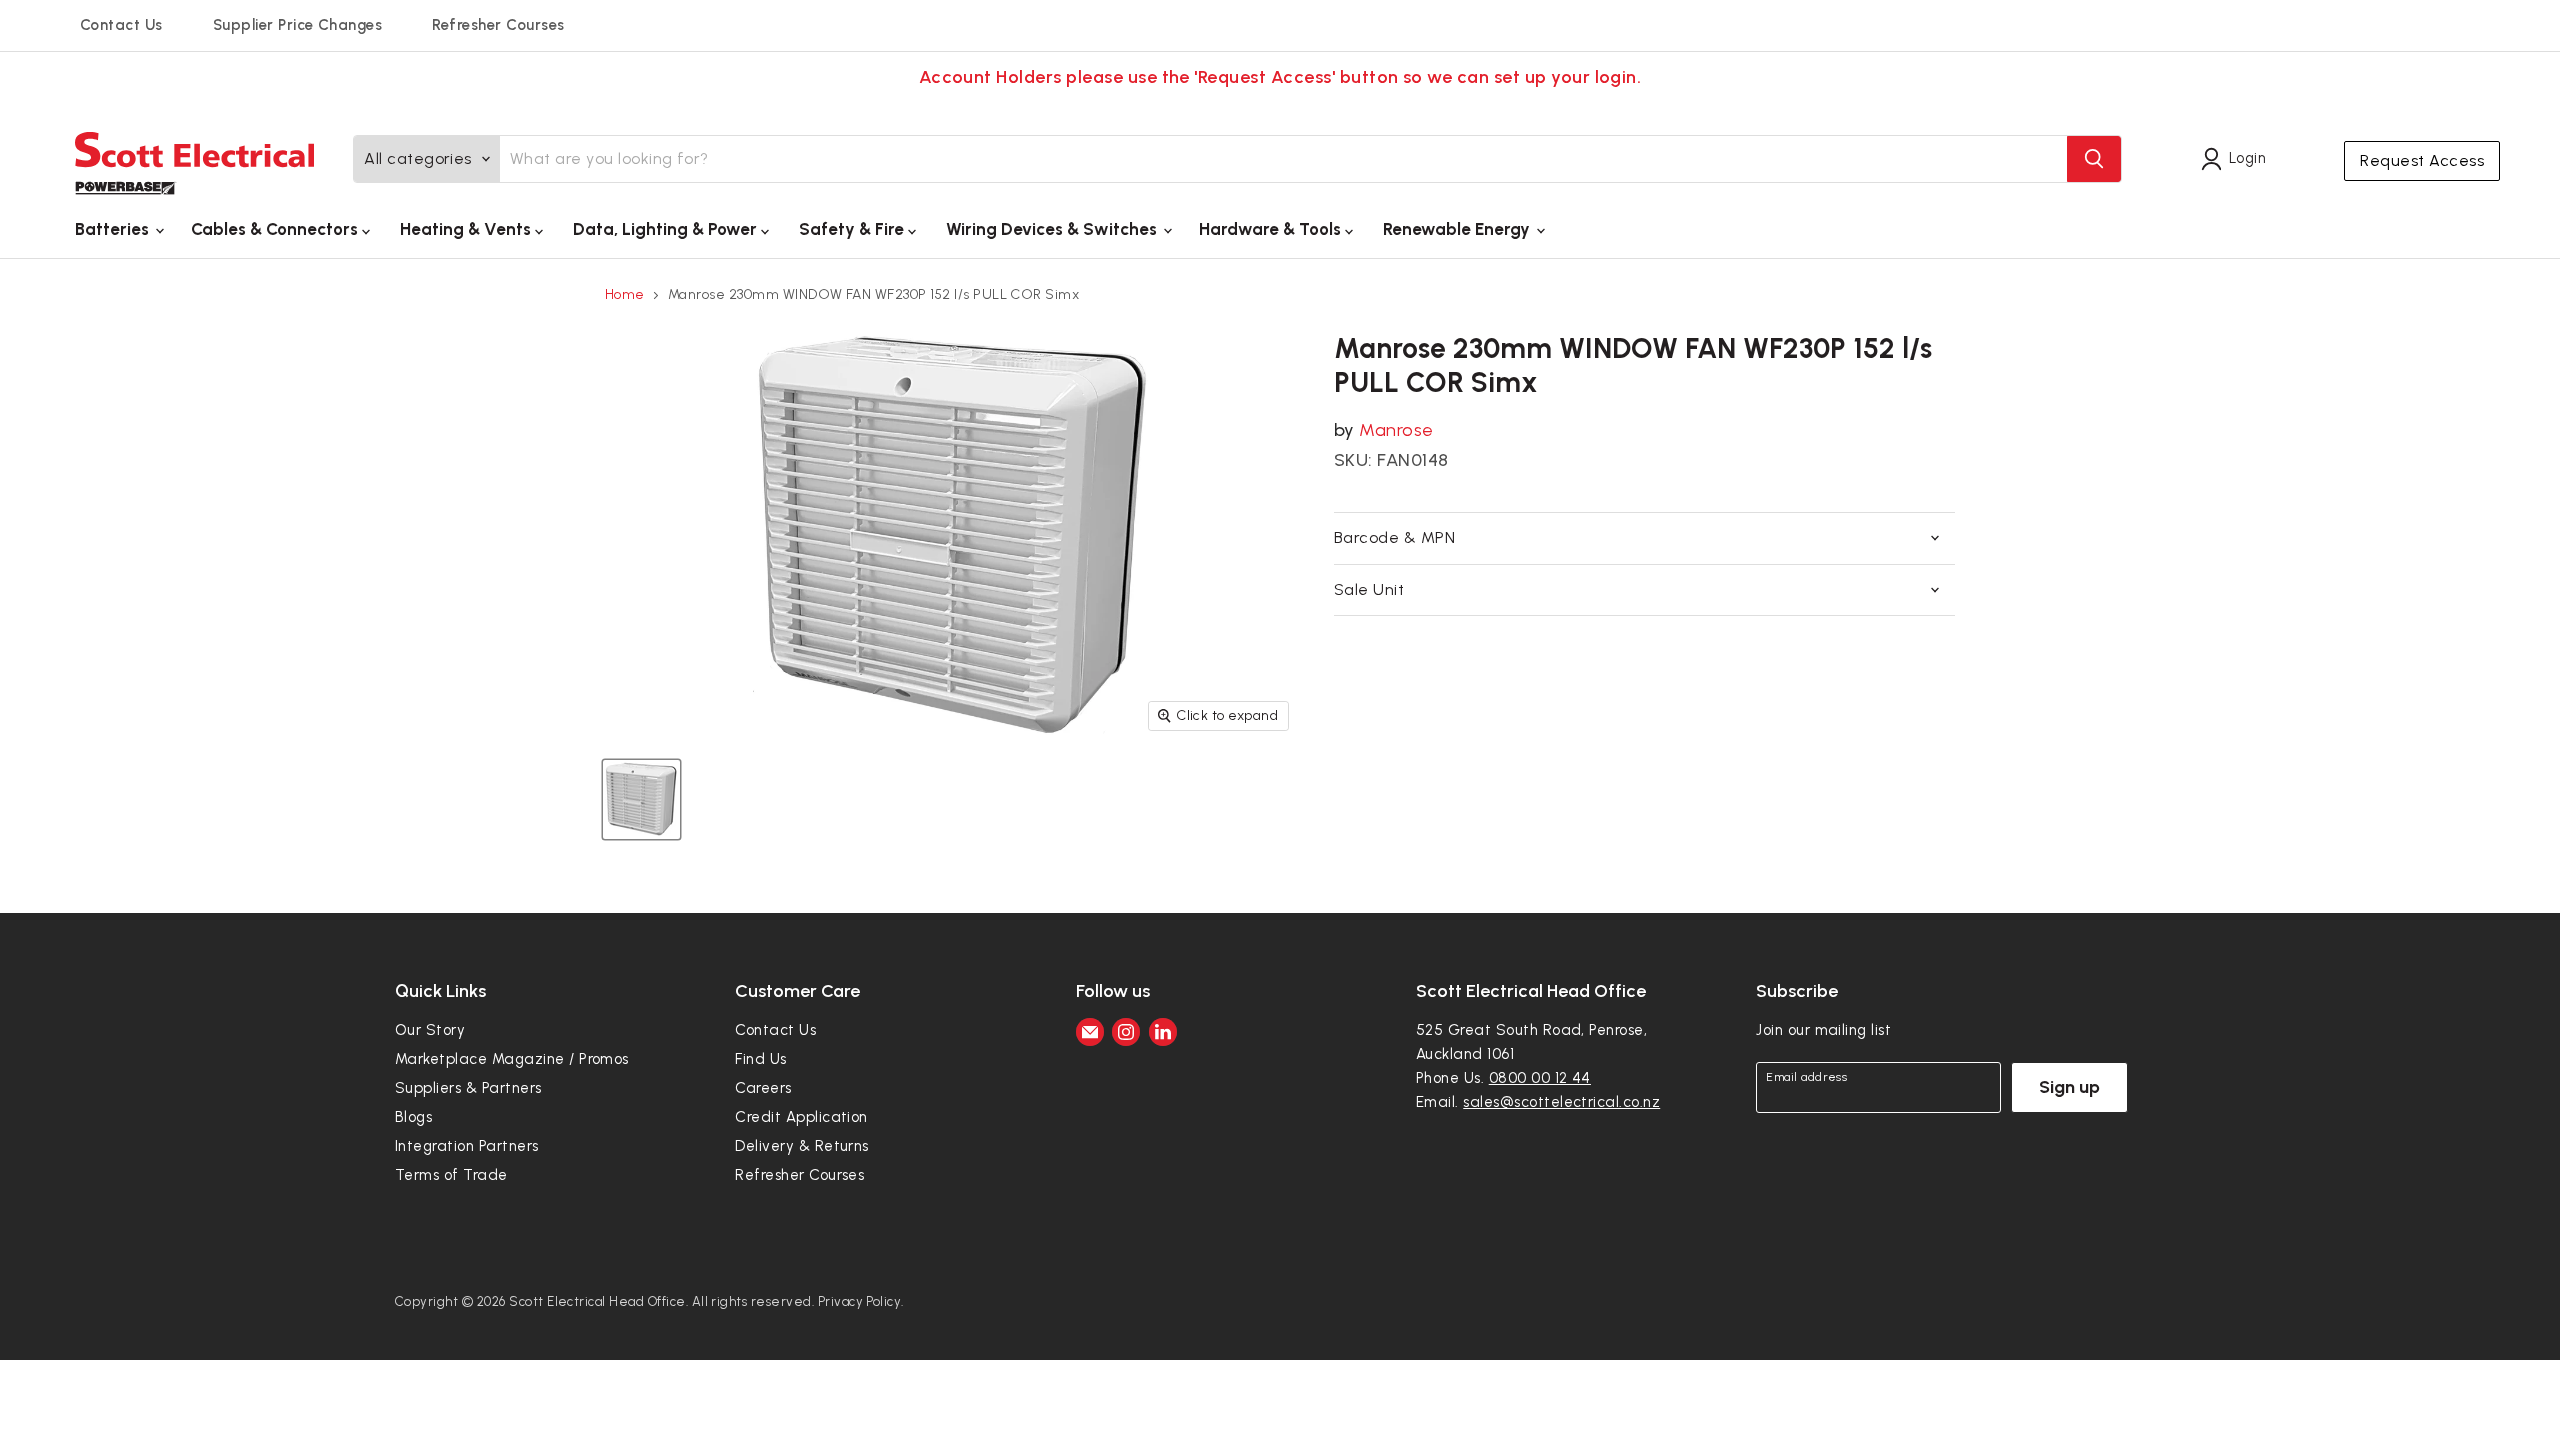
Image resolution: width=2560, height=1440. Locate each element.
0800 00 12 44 (1540, 1078)
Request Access (2422, 160)
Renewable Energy (1458, 229)
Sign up (2069, 1087)
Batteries (114, 229)
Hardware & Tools (1272, 229)
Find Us (760, 1059)
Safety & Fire (853, 229)
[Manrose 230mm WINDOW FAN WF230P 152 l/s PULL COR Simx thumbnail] (641, 799)
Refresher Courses (498, 25)
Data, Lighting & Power (667, 229)
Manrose (1396, 430)
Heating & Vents (467, 229)
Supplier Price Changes (298, 25)
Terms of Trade (451, 1175)
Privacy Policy (860, 1301)
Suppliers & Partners (468, 1088)
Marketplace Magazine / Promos (512, 1059)
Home (625, 295)
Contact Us (121, 25)
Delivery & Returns (802, 1146)
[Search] (2094, 159)
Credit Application (801, 1117)
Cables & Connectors (276, 229)
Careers (763, 1088)
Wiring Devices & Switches (1053, 229)
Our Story (430, 1030)
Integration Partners (467, 1146)
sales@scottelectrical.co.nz (1561, 1102)
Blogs (413, 1117)
